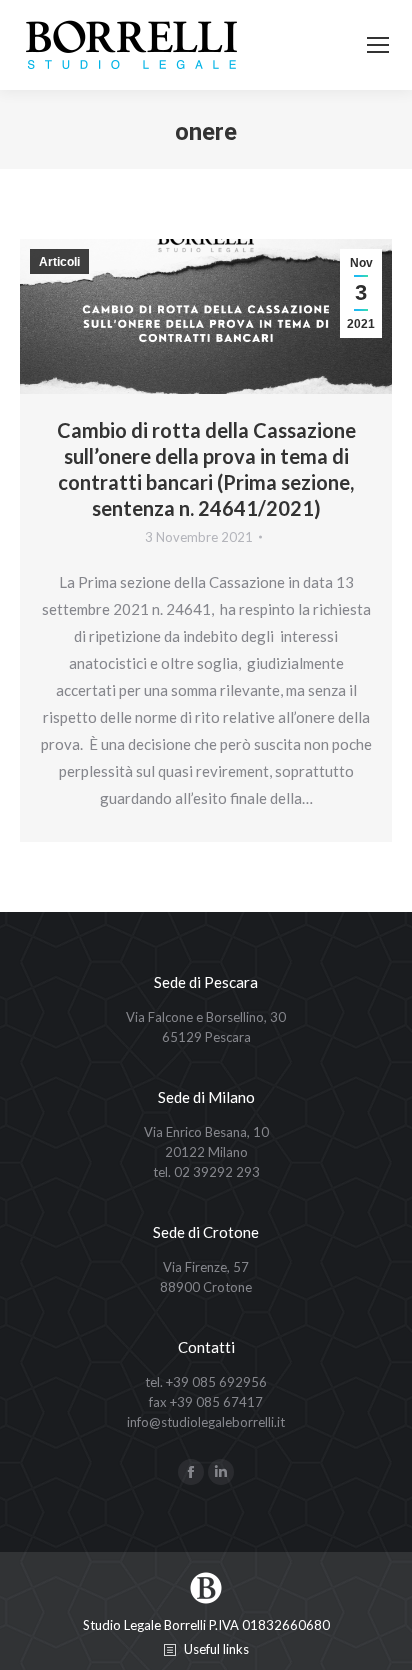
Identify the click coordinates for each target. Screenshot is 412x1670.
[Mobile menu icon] (378, 45)
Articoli (59, 262)
